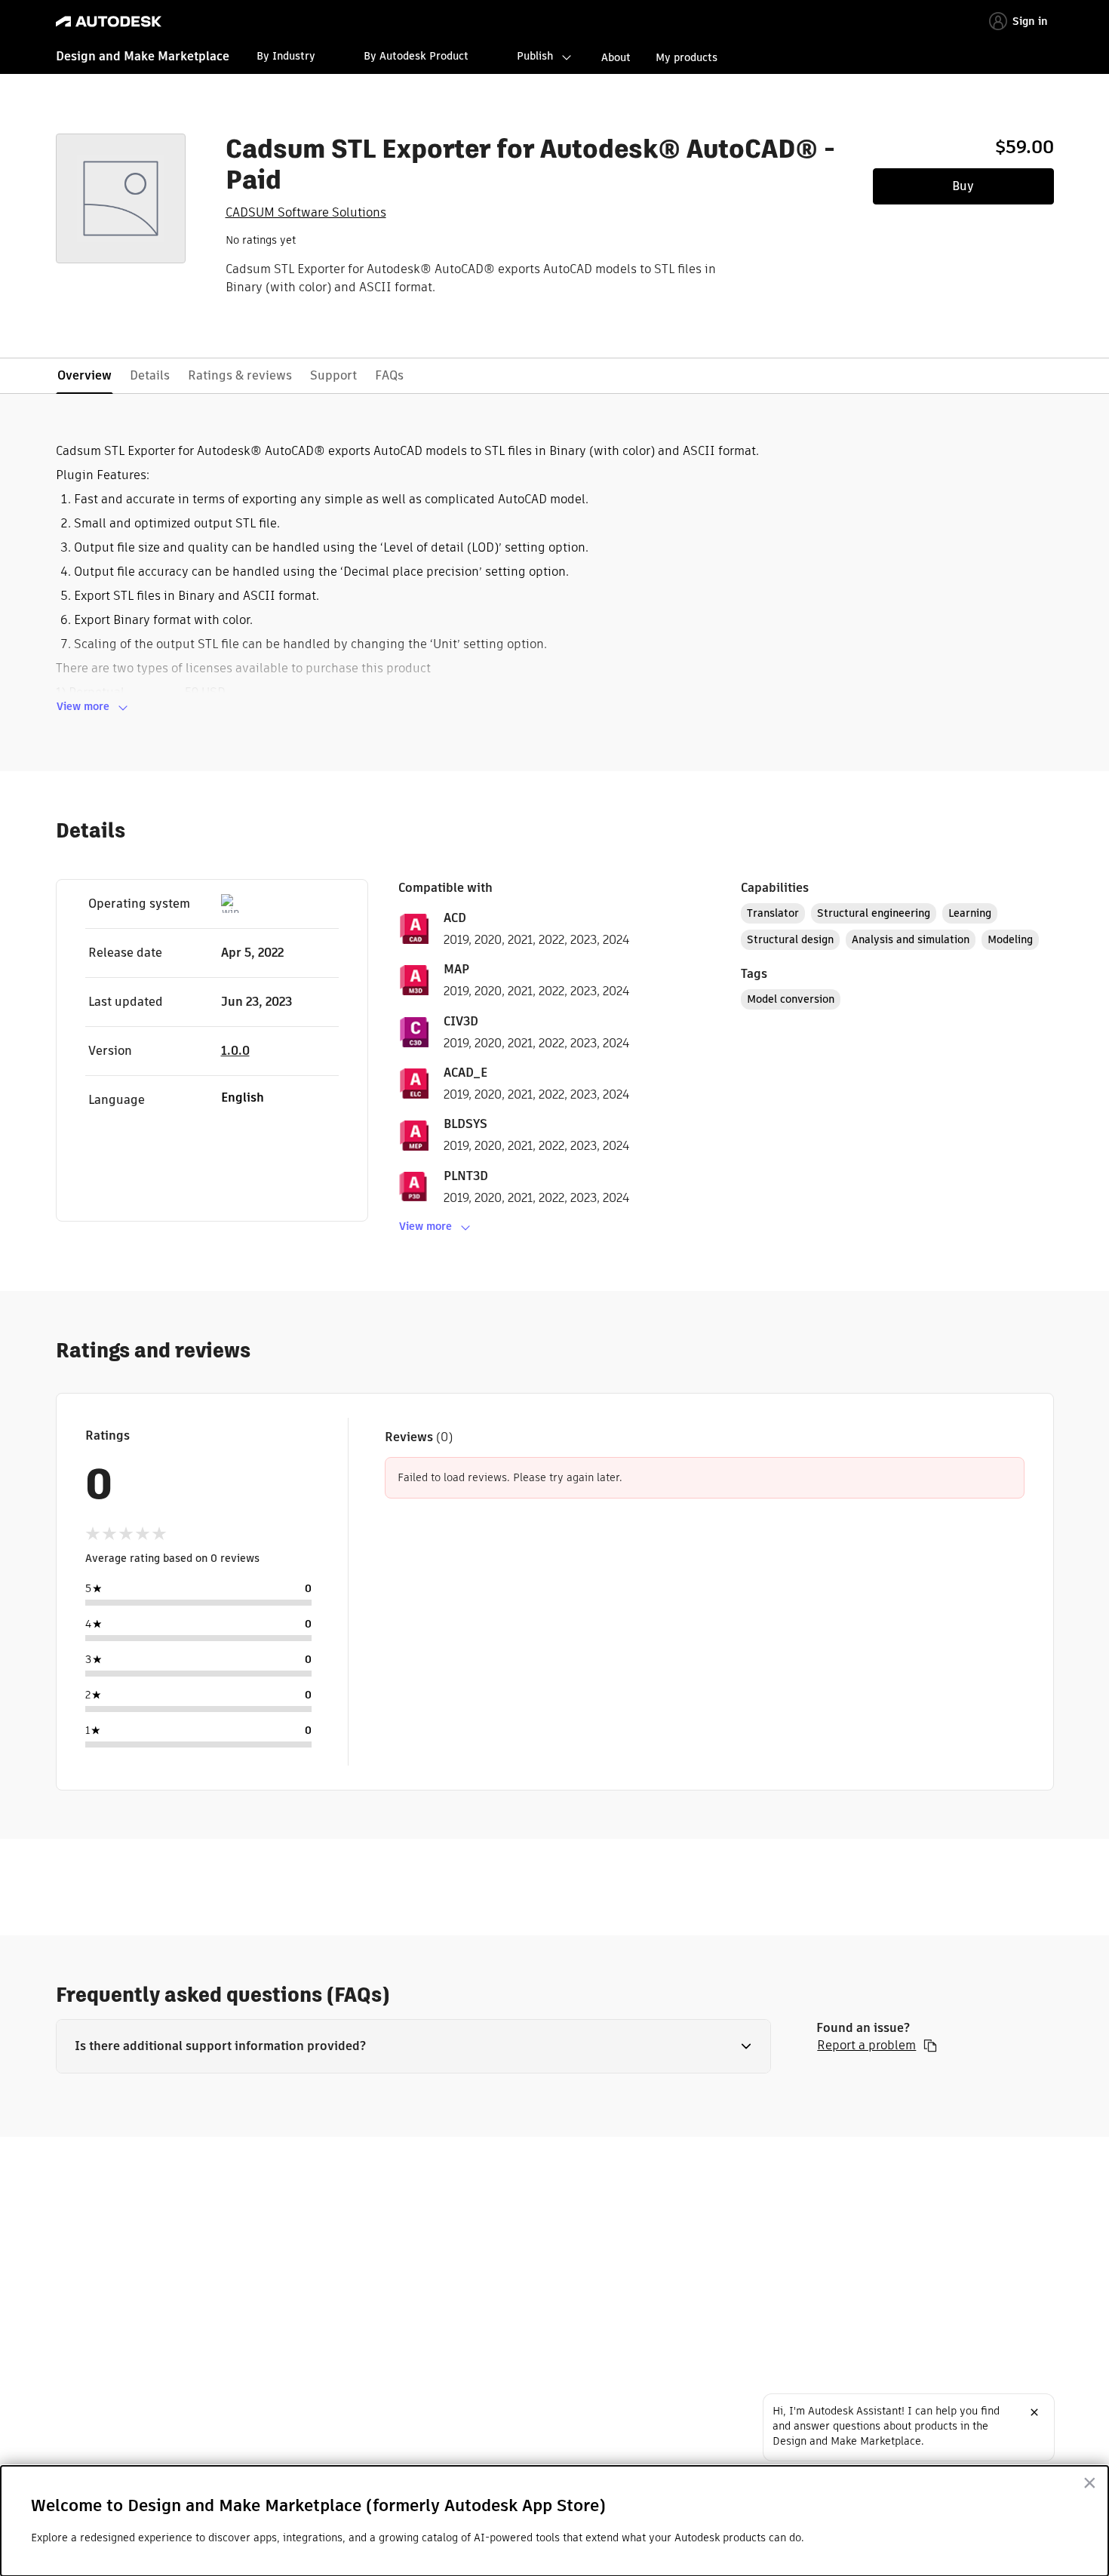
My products (687, 57)
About (616, 57)
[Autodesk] (109, 22)
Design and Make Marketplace (143, 56)
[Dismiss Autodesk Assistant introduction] (1034, 2412)
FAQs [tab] (389, 375)
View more (83, 706)
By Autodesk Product (416, 56)
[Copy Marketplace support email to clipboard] (930, 2046)
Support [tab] (333, 375)
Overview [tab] (84, 375)
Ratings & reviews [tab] (240, 375)
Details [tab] (150, 375)
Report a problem (866, 2046)
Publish (535, 56)
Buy (963, 186)
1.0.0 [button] (235, 1051)
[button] (414, 2046)
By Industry (286, 56)
